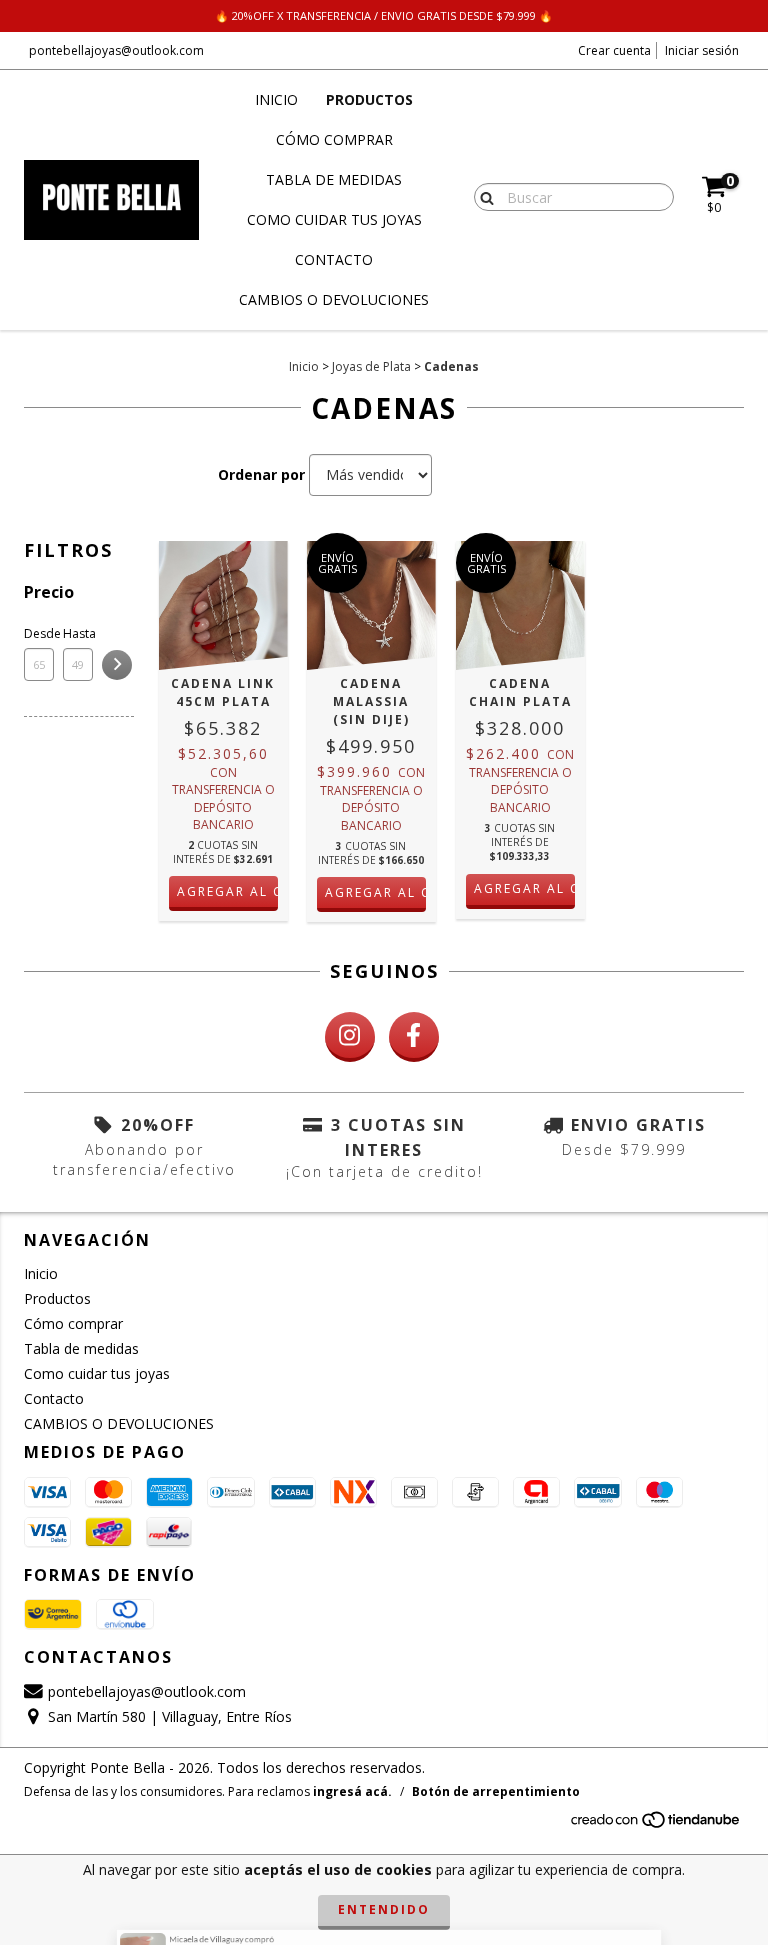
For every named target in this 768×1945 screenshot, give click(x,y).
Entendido (384, 1909)
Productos (369, 99)
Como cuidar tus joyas (334, 219)
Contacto (334, 259)
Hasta (78, 633)
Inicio (276, 99)
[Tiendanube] (656, 1824)
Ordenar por (261, 474)
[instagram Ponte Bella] (350, 1037)
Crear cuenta (614, 50)
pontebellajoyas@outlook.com (116, 50)
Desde (39, 633)
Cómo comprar (334, 139)
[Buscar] (482, 196)
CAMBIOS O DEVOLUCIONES (334, 299)
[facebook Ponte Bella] (414, 1037)
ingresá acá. (352, 1791)
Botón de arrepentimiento (496, 1791)
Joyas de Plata (371, 366)
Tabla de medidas (334, 179)
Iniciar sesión (702, 50)
